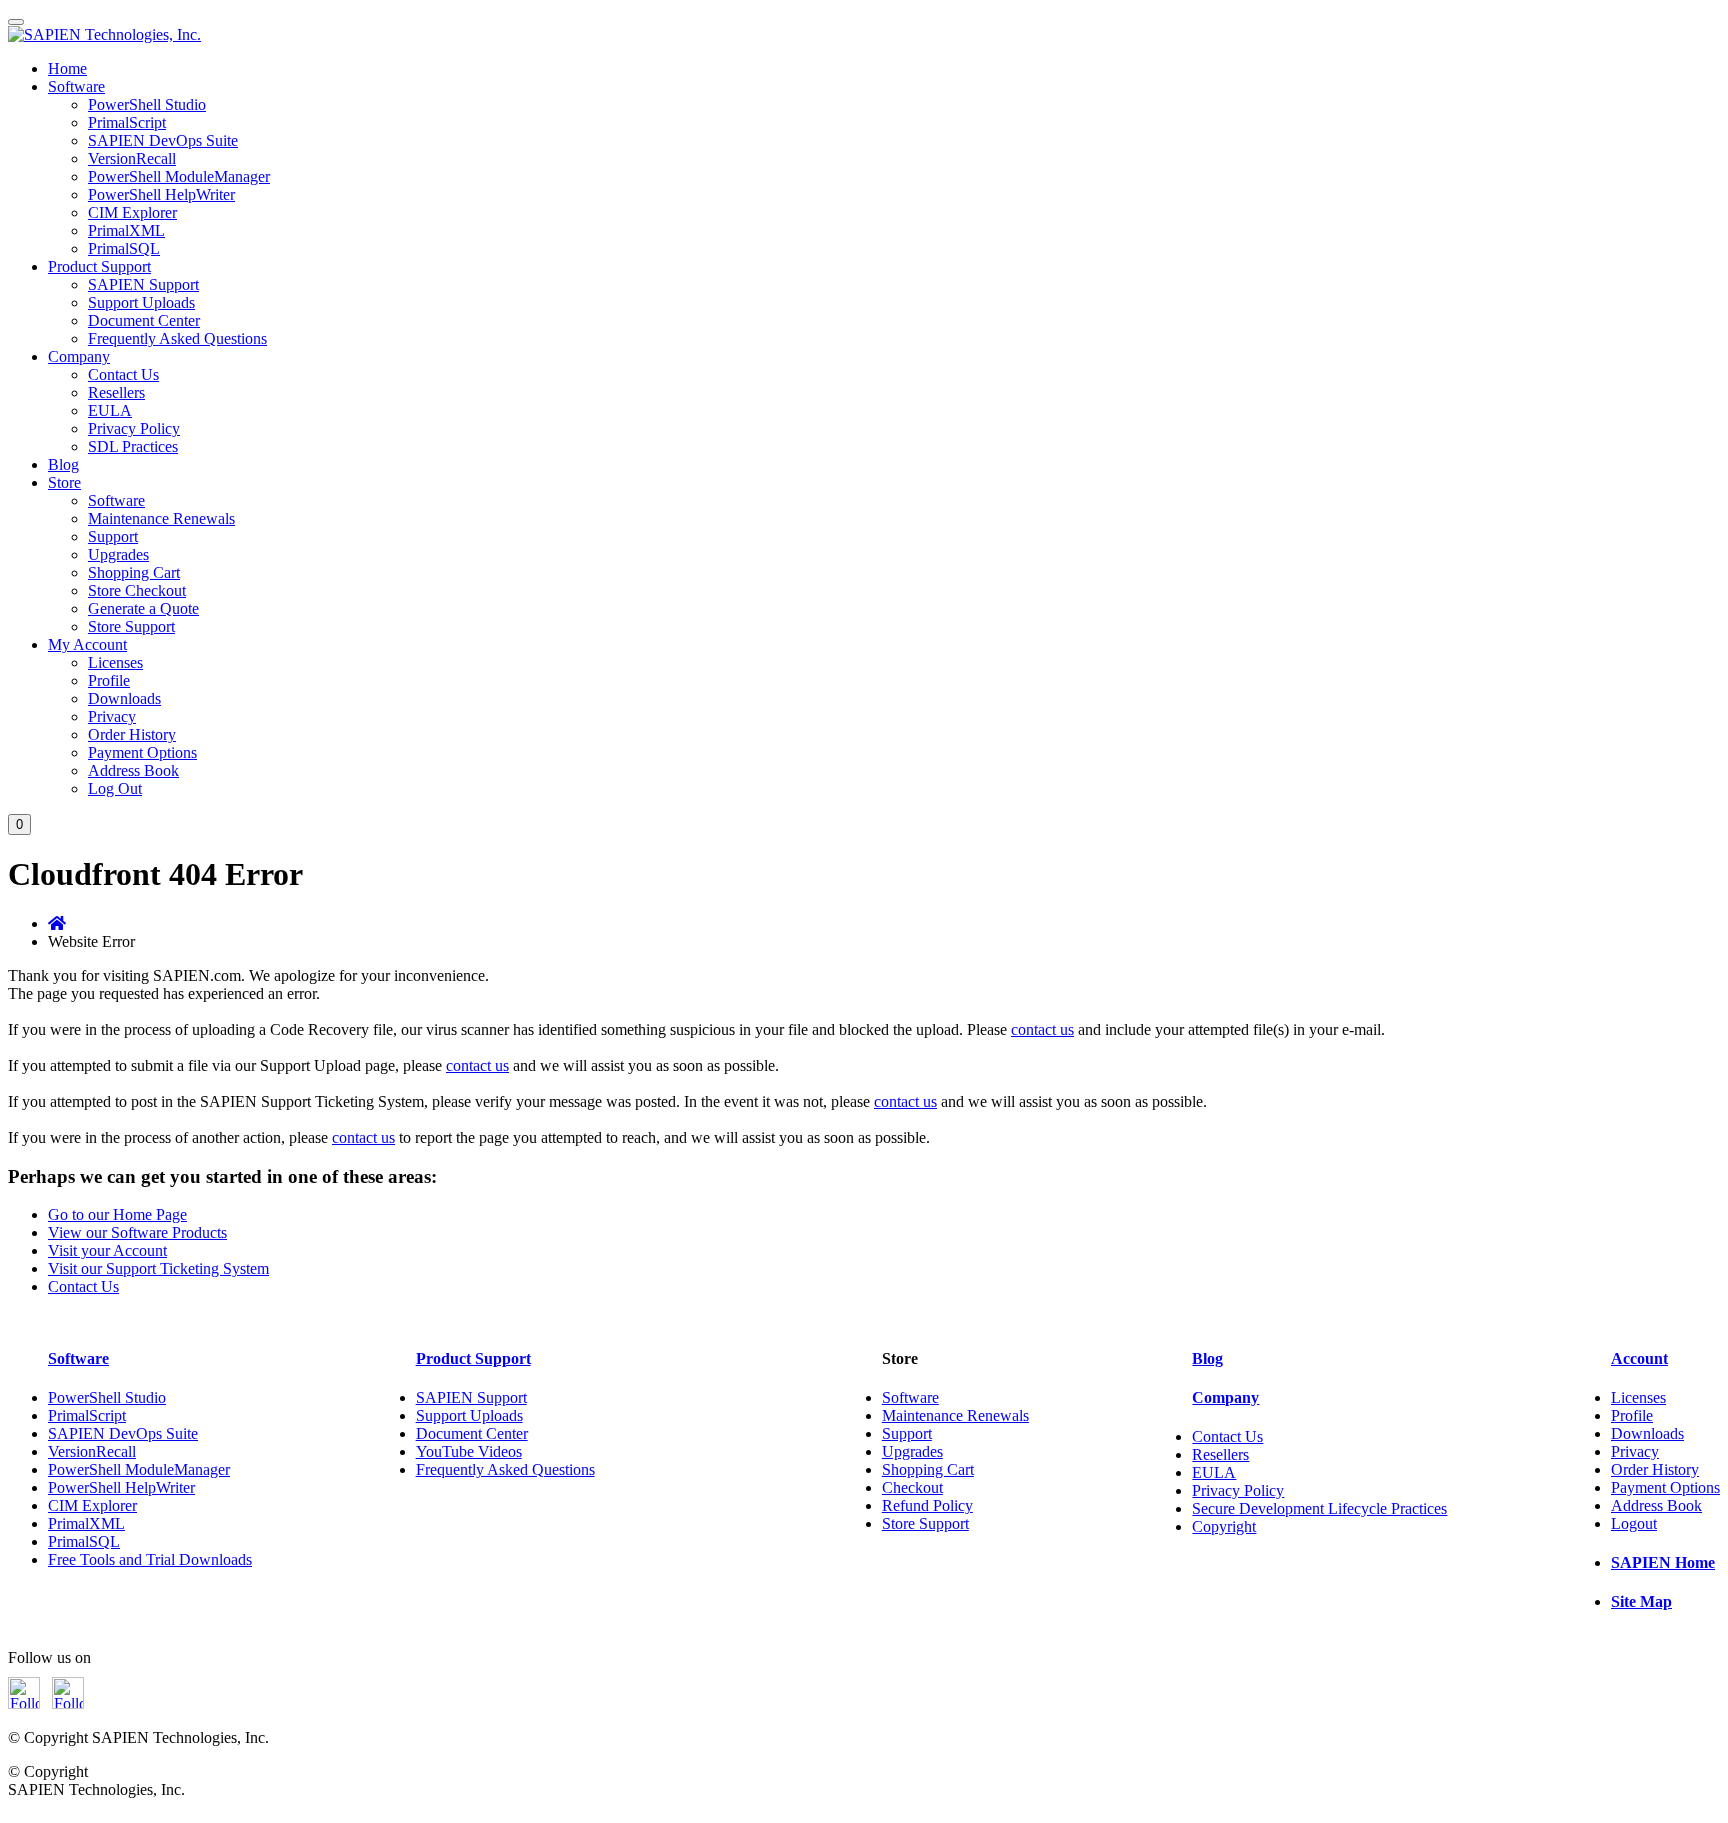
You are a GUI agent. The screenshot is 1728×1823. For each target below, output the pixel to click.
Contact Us (123, 374)
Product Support (99, 266)
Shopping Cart (134, 572)
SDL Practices (133, 446)
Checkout (912, 1487)
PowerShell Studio (147, 104)
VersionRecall (132, 158)
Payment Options (142, 752)
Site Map (1641, 1601)
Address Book (133, 770)
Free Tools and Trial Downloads (150, 1559)
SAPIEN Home (1663, 1562)
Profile (109, 680)
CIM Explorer (132, 212)
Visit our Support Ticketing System (158, 1268)
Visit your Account (107, 1250)
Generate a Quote (143, 608)
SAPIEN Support (143, 284)
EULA (110, 410)
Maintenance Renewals (161, 518)
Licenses (115, 662)
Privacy (112, 716)
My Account (87, 644)
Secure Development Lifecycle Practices (1319, 1508)
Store (64, 482)
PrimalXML (126, 230)
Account (1639, 1358)
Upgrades (118, 554)
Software (76, 86)
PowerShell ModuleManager (179, 176)
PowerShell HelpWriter (161, 194)
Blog (63, 464)
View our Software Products (137, 1232)
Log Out (115, 788)
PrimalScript (127, 122)
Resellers (116, 392)
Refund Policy (927, 1505)
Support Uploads (141, 302)
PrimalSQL (124, 248)
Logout (1634, 1523)
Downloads (124, 698)
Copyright (1224, 1526)
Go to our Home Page (117, 1214)
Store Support (131, 626)
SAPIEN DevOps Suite (163, 140)
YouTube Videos (469, 1451)
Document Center (144, 320)
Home (67, 68)
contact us (1042, 1029)
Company (79, 356)
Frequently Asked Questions (177, 338)
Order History (132, 734)
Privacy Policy (134, 428)
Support (113, 536)
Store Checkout (137, 590)
